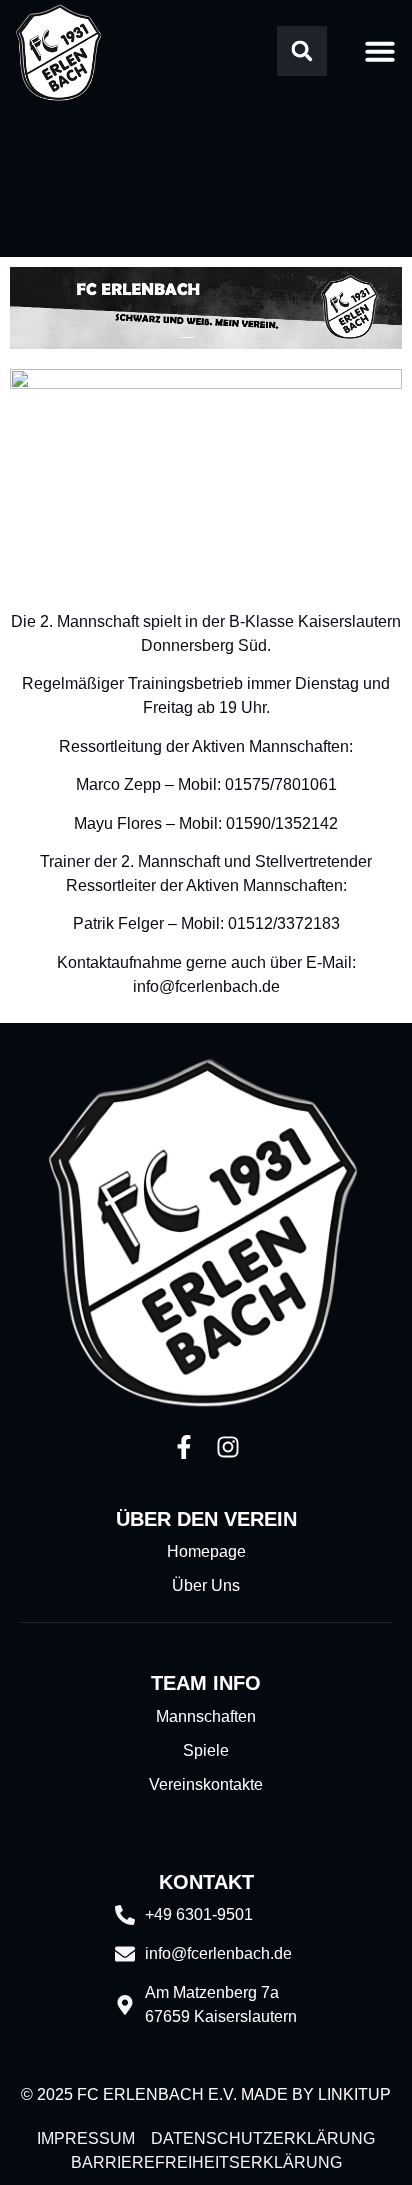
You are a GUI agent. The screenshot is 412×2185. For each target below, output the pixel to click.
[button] (302, 51)
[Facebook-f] (184, 1447)
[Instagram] (228, 1447)
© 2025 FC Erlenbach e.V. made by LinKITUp (206, 2094)
